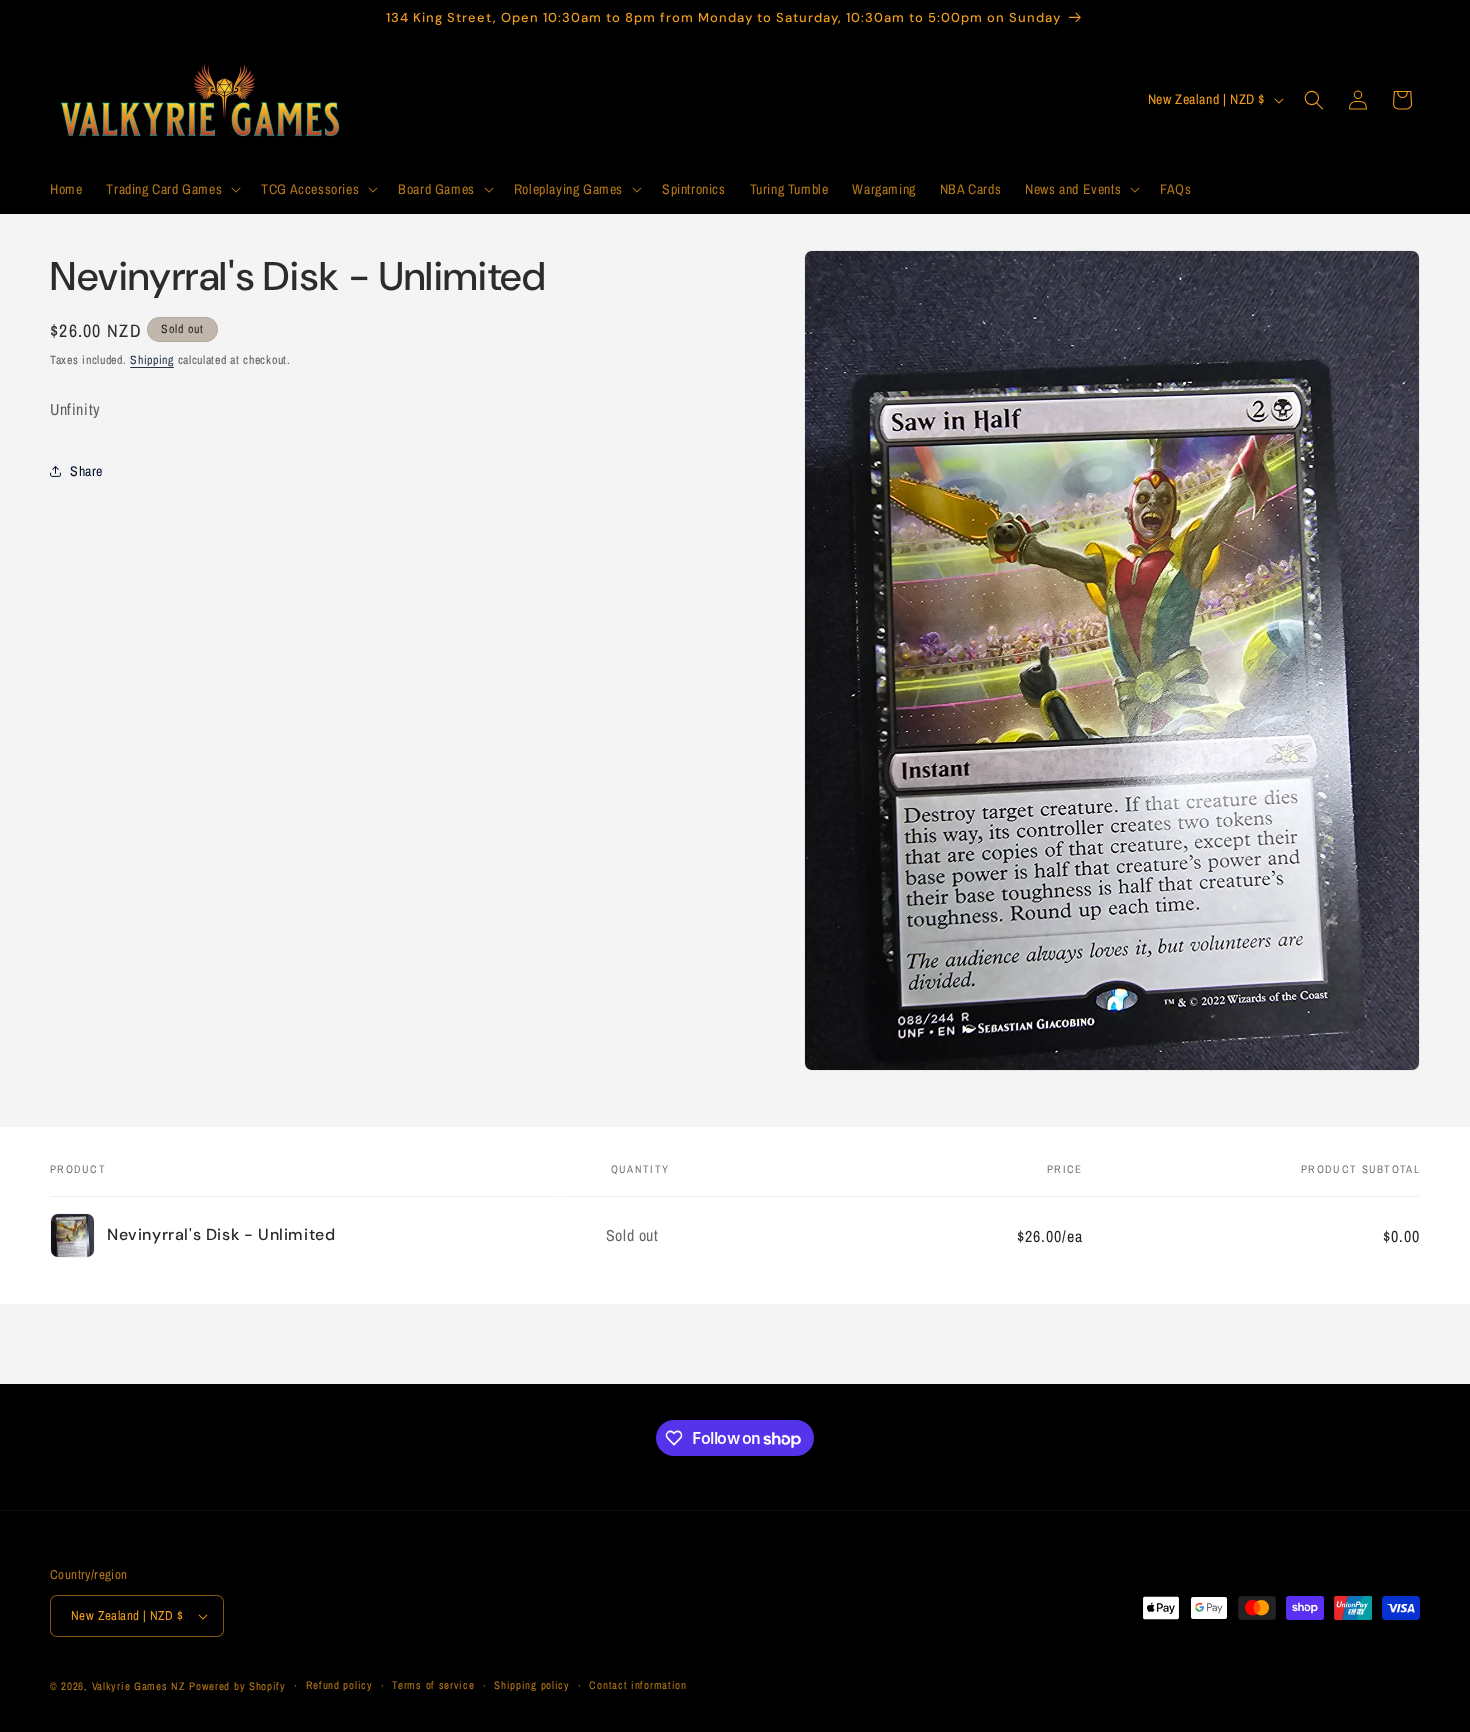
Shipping (152, 360)
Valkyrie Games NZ (139, 1686)
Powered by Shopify (237, 1686)
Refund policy (339, 1686)
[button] (171, 189)
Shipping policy (532, 1686)
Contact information (637, 1686)
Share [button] (86, 470)
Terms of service (433, 1686)
